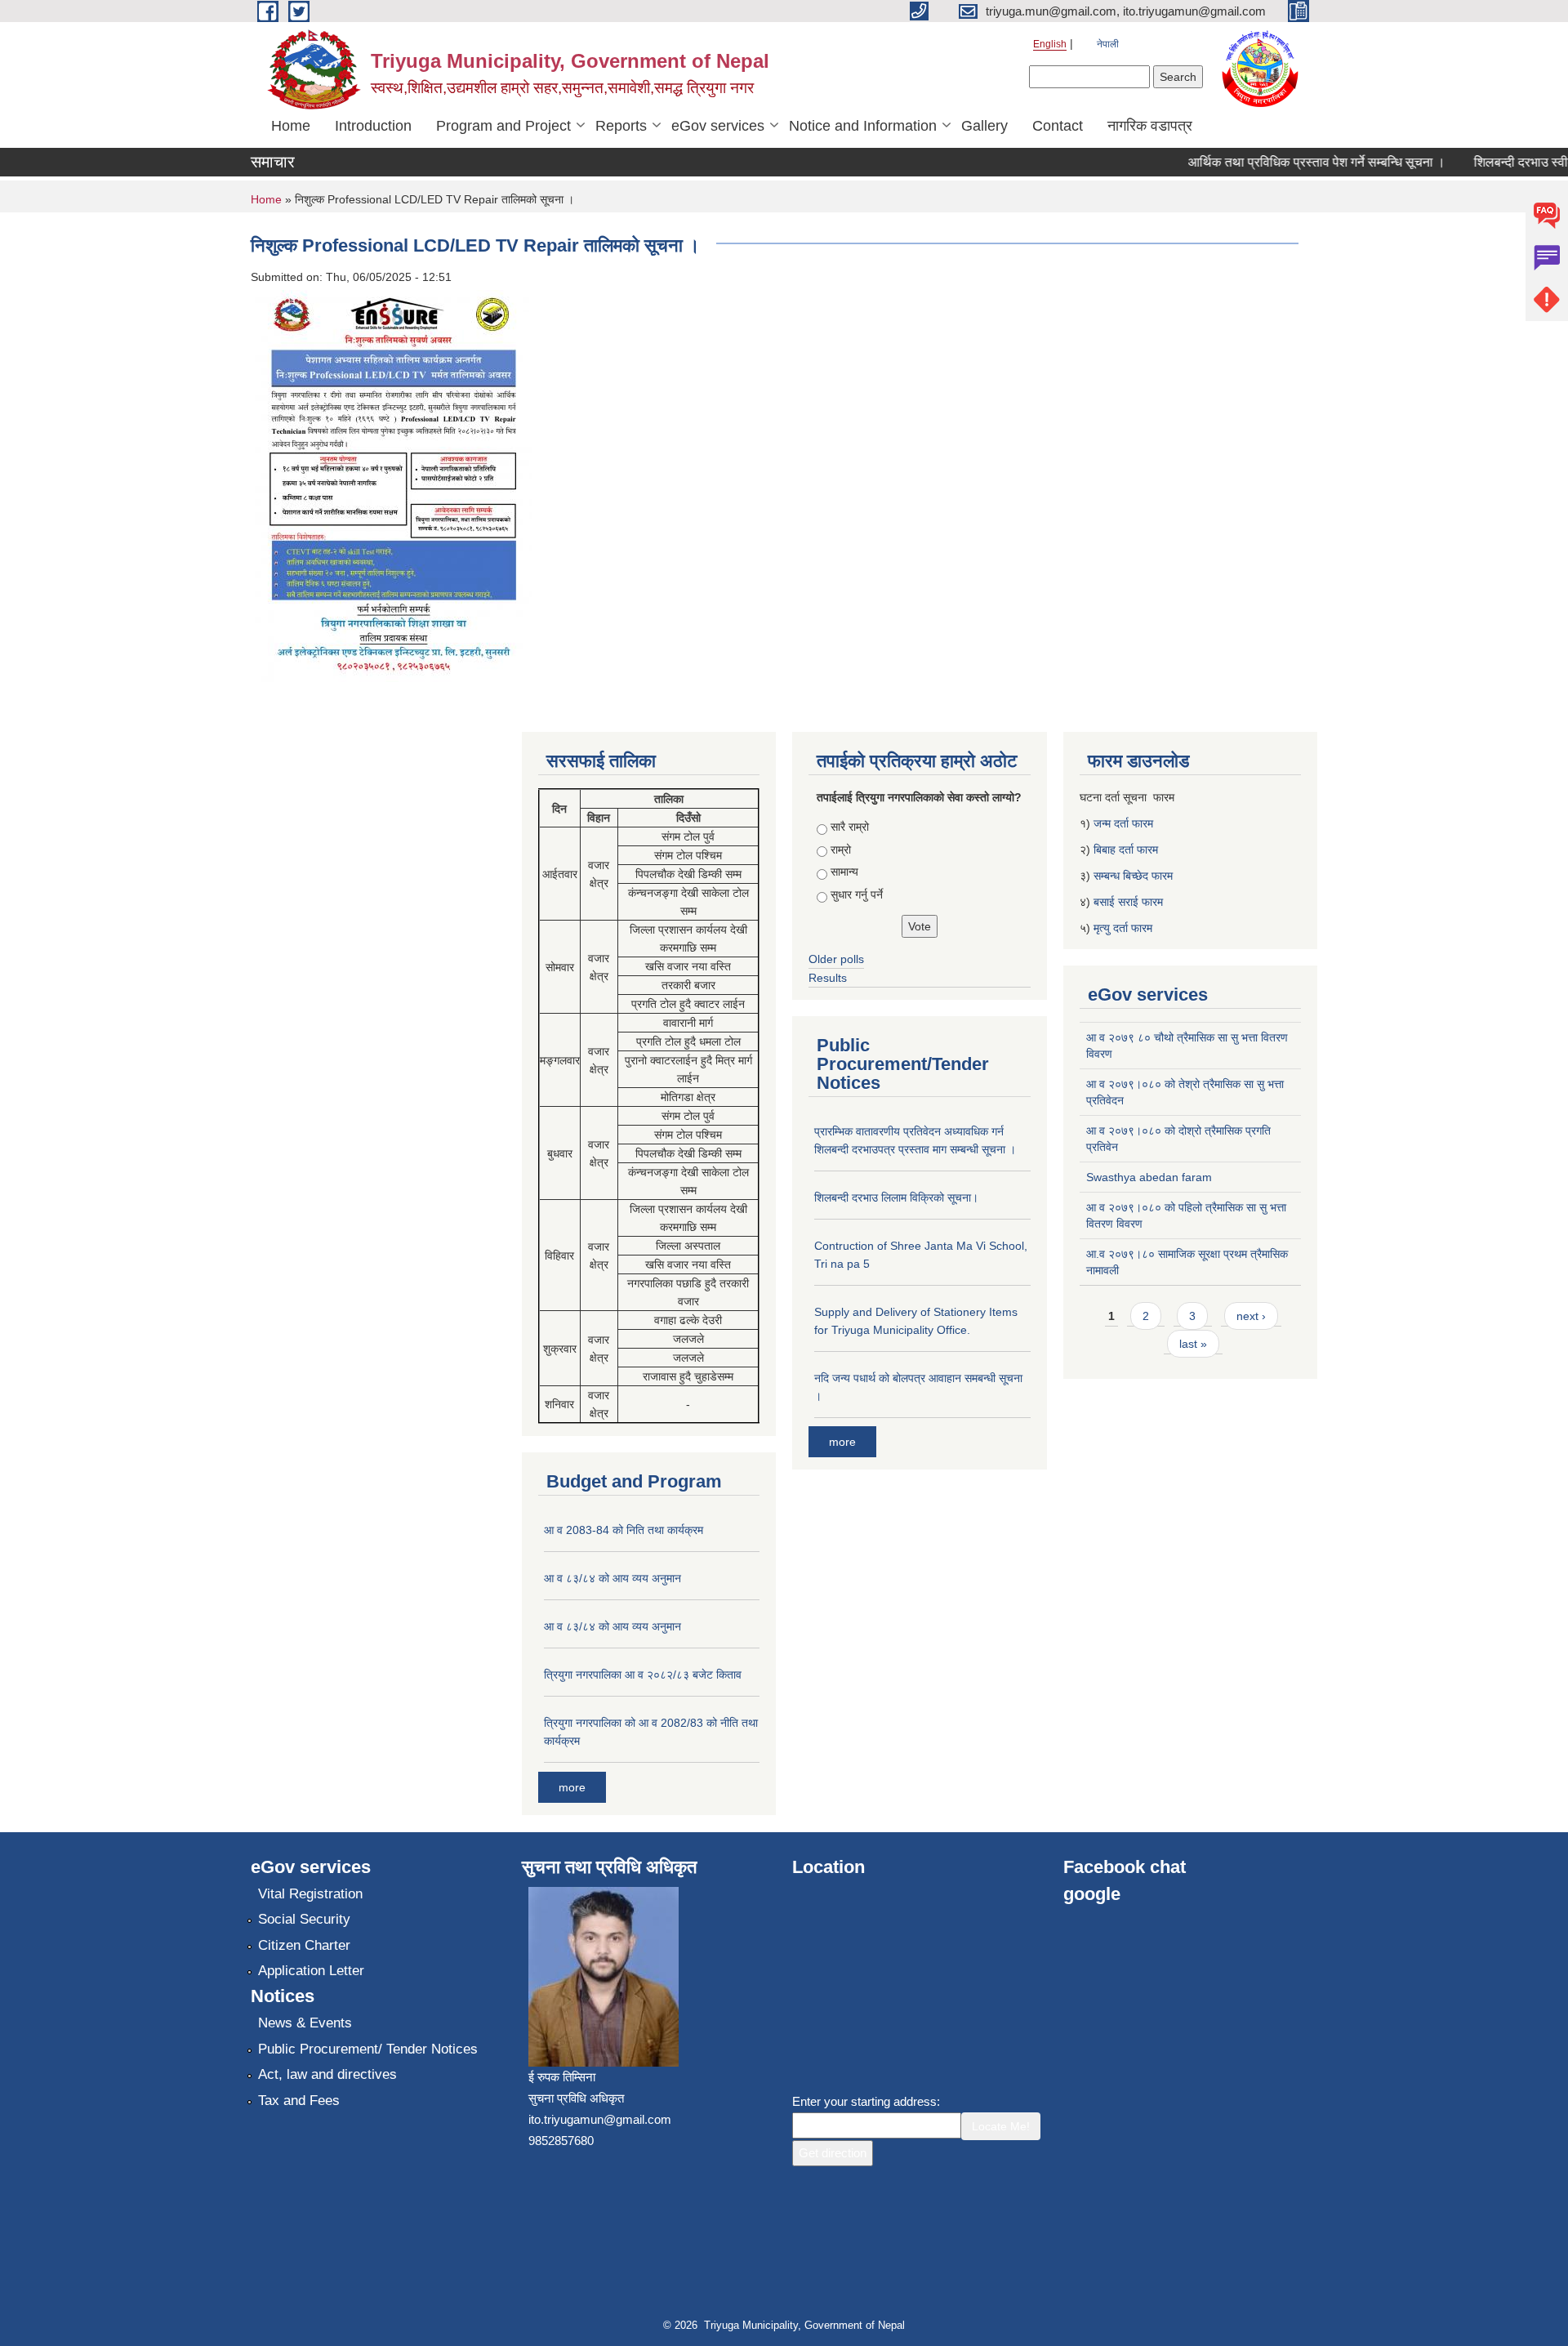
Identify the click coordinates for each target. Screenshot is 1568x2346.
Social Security (304, 1919)
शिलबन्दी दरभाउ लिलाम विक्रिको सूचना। (896, 1198)
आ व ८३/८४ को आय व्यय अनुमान (612, 1578)
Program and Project (503, 126)
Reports (621, 126)
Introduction (373, 126)
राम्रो (841, 850)
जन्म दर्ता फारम (1123, 823)
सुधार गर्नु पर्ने (857, 894)
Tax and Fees (299, 2101)
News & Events (305, 2023)
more (572, 1787)
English (1050, 44)
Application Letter (311, 1971)
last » (1193, 1344)
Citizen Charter (304, 1945)
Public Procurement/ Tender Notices (368, 2049)
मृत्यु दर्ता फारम (1125, 928)
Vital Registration (310, 1894)
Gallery (984, 126)
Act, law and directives (327, 2074)
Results (828, 978)
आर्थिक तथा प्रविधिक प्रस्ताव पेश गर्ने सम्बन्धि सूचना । (1291, 162)
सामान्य (844, 872)
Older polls (836, 959)
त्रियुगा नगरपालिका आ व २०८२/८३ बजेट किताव (643, 1675)
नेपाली (1108, 44)
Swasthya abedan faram (1149, 1177)
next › (1251, 1316)
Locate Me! (1001, 2126)
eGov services (718, 126)
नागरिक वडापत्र (1150, 126)
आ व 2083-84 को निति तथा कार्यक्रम (624, 1530)
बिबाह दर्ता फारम (1126, 850)
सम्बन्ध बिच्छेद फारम (1135, 876)
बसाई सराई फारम (1128, 902)
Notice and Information (863, 126)
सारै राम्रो (850, 827)
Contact (1058, 126)
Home (291, 126)
